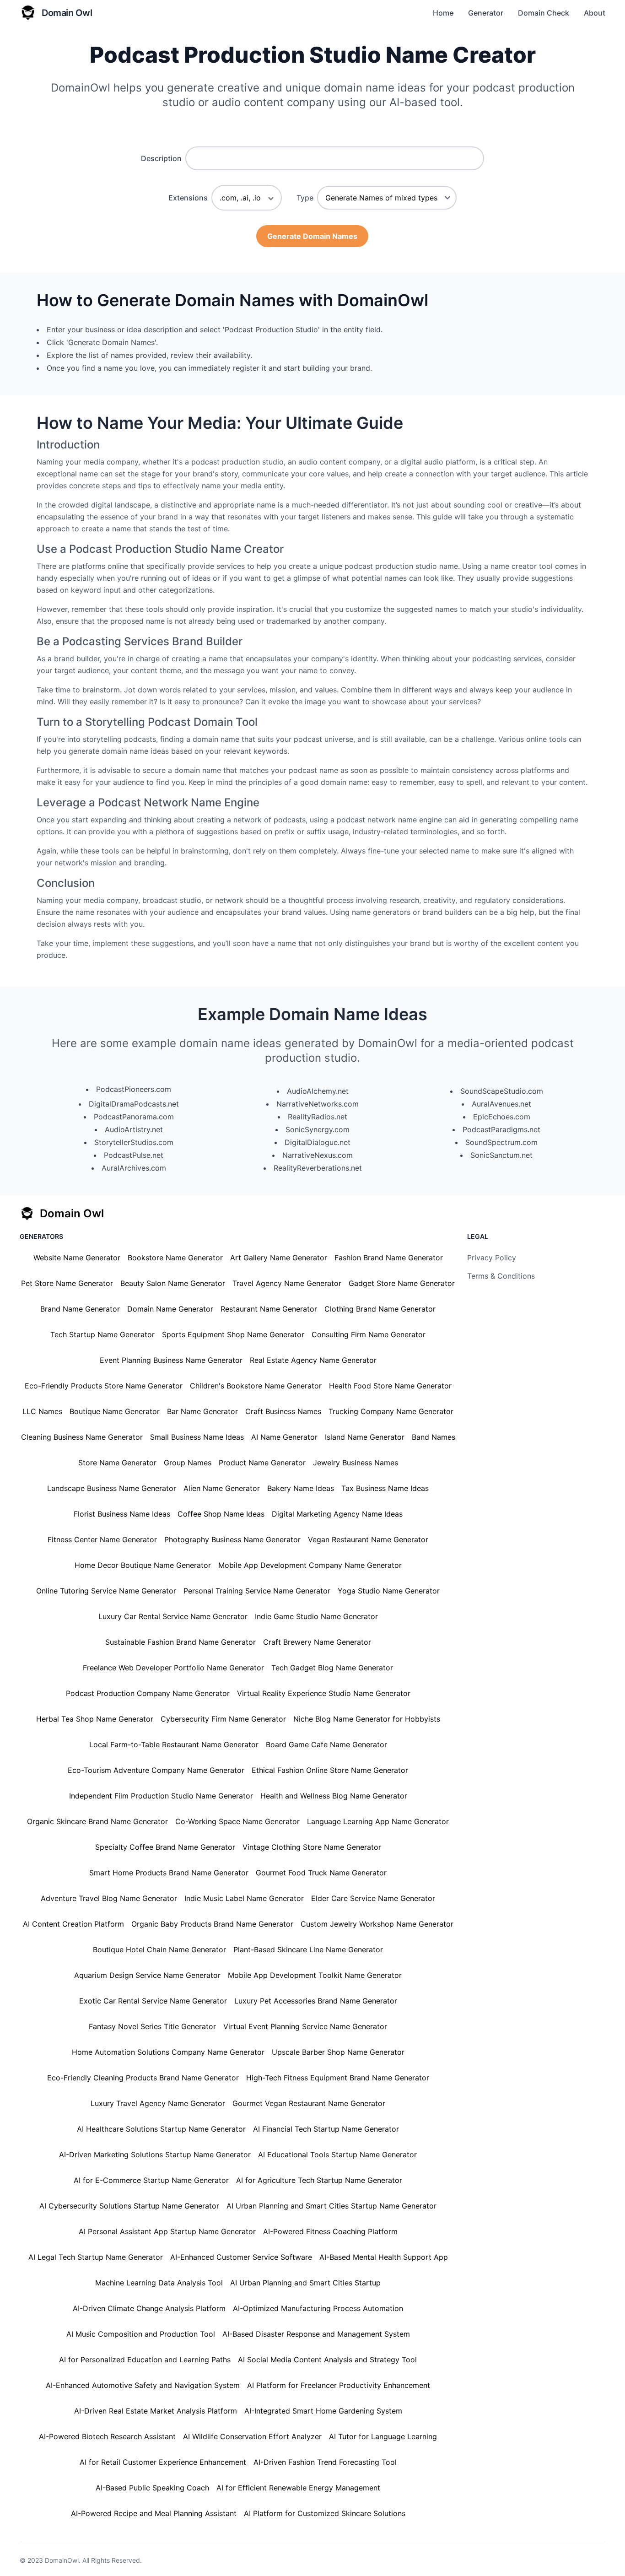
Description (161, 158)
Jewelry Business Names (356, 1463)
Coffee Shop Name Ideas (221, 1514)
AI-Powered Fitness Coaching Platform (330, 2231)
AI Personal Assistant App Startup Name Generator (167, 2231)
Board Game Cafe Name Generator (326, 1744)
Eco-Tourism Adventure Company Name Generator (156, 1770)
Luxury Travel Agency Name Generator (158, 2103)
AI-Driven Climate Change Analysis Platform (149, 2308)
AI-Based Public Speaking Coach (152, 2488)
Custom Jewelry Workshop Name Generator (377, 1924)
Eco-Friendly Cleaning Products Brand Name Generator (143, 2078)
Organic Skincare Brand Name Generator (97, 1821)
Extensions (188, 198)
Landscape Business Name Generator (112, 1488)
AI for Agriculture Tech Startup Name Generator (319, 2180)
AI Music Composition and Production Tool (141, 2334)
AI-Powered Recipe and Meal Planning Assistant (154, 2513)
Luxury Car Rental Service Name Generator (173, 1616)
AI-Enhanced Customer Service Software (241, 2257)
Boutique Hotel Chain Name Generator (159, 1950)
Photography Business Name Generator (232, 1539)
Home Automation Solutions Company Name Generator (168, 2052)
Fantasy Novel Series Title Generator (152, 2026)
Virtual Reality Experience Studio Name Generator (324, 1693)
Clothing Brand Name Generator (380, 1309)
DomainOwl (62, 2560)
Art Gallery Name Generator (279, 1258)
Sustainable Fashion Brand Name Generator (180, 1642)
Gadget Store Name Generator (402, 1283)
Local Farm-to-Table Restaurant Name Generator (174, 1744)
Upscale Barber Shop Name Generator (338, 2052)
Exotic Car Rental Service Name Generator (153, 2001)
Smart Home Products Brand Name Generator (169, 1873)
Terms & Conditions (501, 1276)
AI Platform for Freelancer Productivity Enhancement (339, 2385)
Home (443, 13)
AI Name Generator (284, 1437)
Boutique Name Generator (115, 1411)
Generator (486, 13)
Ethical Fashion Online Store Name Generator (330, 1770)
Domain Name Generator (170, 1309)
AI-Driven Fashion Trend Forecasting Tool (325, 2462)
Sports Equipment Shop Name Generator (233, 1334)
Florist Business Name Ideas (122, 1514)
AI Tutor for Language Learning (383, 2436)
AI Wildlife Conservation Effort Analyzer (252, 2436)
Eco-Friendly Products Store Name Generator (104, 1386)
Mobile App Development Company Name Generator (310, 1565)
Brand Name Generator (80, 1309)
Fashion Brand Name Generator (389, 1258)
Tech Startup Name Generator (102, 1334)
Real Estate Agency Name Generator (313, 1360)
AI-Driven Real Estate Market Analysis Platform (156, 2411)
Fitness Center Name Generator (102, 1539)
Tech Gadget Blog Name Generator (332, 1668)
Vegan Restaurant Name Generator (368, 1539)
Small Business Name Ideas (197, 1437)
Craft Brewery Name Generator (317, 1642)
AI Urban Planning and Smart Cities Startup (305, 2283)
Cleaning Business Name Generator (82, 1437)
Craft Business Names (283, 1411)
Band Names (434, 1437)
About (595, 13)
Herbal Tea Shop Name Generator (95, 1719)
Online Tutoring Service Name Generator (106, 1591)
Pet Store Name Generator (67, 1283)
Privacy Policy (492, 1258)
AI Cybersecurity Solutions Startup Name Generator (129, 2206)
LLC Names (42, 1411)
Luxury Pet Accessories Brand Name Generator (316, 2001)
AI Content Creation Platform (73, 1924)
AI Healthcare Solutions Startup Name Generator (161, 2129)
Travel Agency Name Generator (287, 1283)
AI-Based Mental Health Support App (384, 2257)
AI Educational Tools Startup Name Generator (337, 2155)
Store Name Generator (117, 1463)
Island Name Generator (365, 1437)
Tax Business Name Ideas (385, 1488)
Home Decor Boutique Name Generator (143, 1565)
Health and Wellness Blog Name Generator (334, 1796)
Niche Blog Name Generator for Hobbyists (367, 1719)
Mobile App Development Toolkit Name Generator (315, 1975)
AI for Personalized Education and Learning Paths (145, 2360)
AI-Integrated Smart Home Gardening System (323, 2411)
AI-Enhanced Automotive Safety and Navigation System (143, 2385)
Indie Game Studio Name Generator (316, 1616)
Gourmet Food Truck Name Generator (321, 1873)
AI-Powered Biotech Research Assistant (107, 2436)
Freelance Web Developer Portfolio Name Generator (173, 1668)
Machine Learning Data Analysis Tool (159, 2283)
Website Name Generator (77, 1258)
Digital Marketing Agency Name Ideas (337, 1514)
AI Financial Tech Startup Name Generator (326, 2129)
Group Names (188, 1463)
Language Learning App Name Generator (378, 1821)
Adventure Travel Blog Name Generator (109, 1898)
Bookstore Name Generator (175, 1258)
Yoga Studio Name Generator (389, 1591)
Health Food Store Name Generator (390, 1386)
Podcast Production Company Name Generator (148, 1693)
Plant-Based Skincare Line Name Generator (308, 1950)
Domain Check (544, 13)
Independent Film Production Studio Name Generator (161, 1796)
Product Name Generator (262, 1463)
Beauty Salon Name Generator (173, 1283)
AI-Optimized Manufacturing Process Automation (318, 2308)
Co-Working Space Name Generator (237, 1821)
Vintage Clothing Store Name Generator (312, 1847)
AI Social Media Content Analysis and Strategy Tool (327, 2360)
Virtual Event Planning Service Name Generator (305, 2026)
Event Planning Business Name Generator (171, 1360)
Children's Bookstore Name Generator (256, 1386)
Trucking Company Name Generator (391, 1411)
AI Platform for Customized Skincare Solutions (325, 2513)
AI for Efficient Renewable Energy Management (298, 2488)
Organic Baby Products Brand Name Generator (212, 1924)
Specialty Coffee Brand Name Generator (165, 1847)
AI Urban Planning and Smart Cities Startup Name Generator (331, 2206)
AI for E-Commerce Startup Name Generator (151, 2180)
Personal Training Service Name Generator (257, 1591)
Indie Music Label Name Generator (244, 1898)
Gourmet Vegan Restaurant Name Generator (309, 2103)
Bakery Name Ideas (301, 1488)
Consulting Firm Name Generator (369, 1334)
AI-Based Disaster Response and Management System (316, 2334)
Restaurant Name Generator (269, 1309)
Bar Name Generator (202, 1411)
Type (305, 198)
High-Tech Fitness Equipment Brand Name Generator (338, 2078)
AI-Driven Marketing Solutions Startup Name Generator (155, 2155)
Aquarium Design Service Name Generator (147, 1975)
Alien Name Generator (222, 1488)
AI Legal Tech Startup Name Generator (96, 2257)
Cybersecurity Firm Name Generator (223, 1719)
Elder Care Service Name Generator (373, 1898)
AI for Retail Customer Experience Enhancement (163, 2462)
